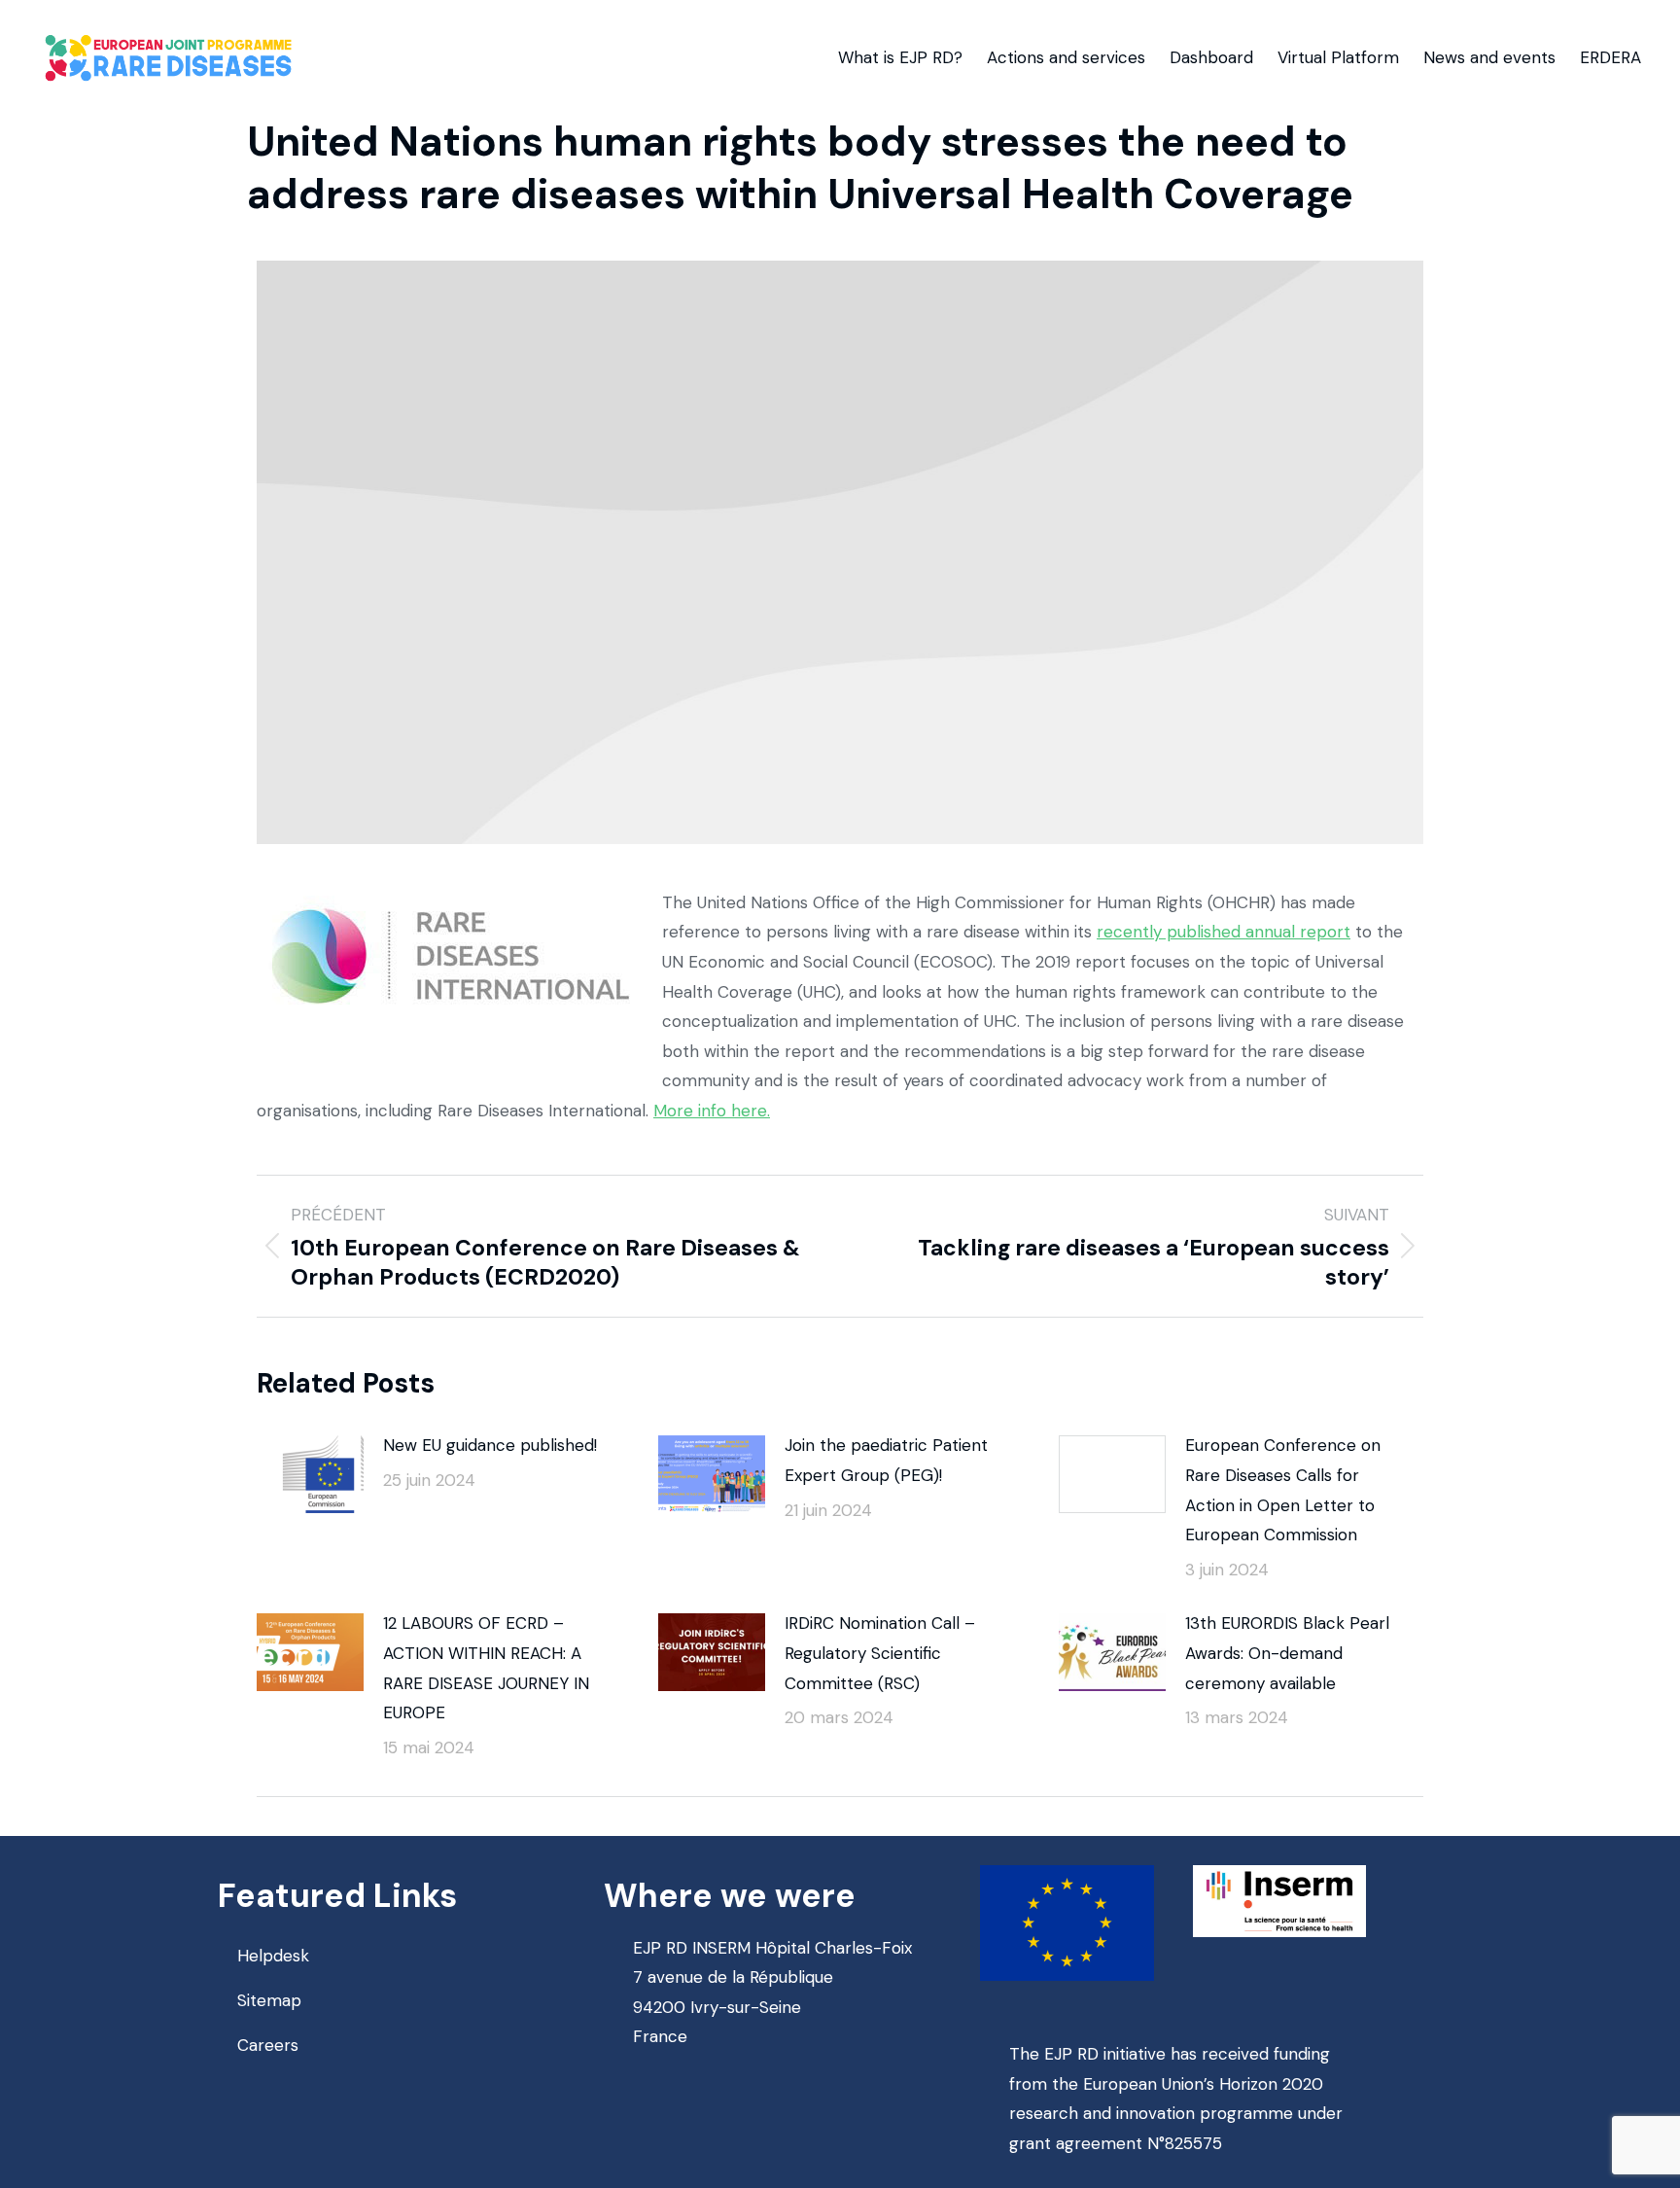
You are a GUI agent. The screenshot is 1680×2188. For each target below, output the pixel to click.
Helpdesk (273, 1956)
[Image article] (310, 1474)
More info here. (712, 1111)
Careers (268, 2045)
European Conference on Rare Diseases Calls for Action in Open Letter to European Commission (1283, 1490)
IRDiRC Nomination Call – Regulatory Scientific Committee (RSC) (880, 1653)
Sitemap (269, 2000)
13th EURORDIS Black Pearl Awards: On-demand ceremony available (1287, 1653)
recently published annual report (1224, 932)
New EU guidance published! (490, 1445)
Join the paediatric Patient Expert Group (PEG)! (886, 1460)
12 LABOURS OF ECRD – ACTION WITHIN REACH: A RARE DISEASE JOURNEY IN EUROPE (486, 1668)
